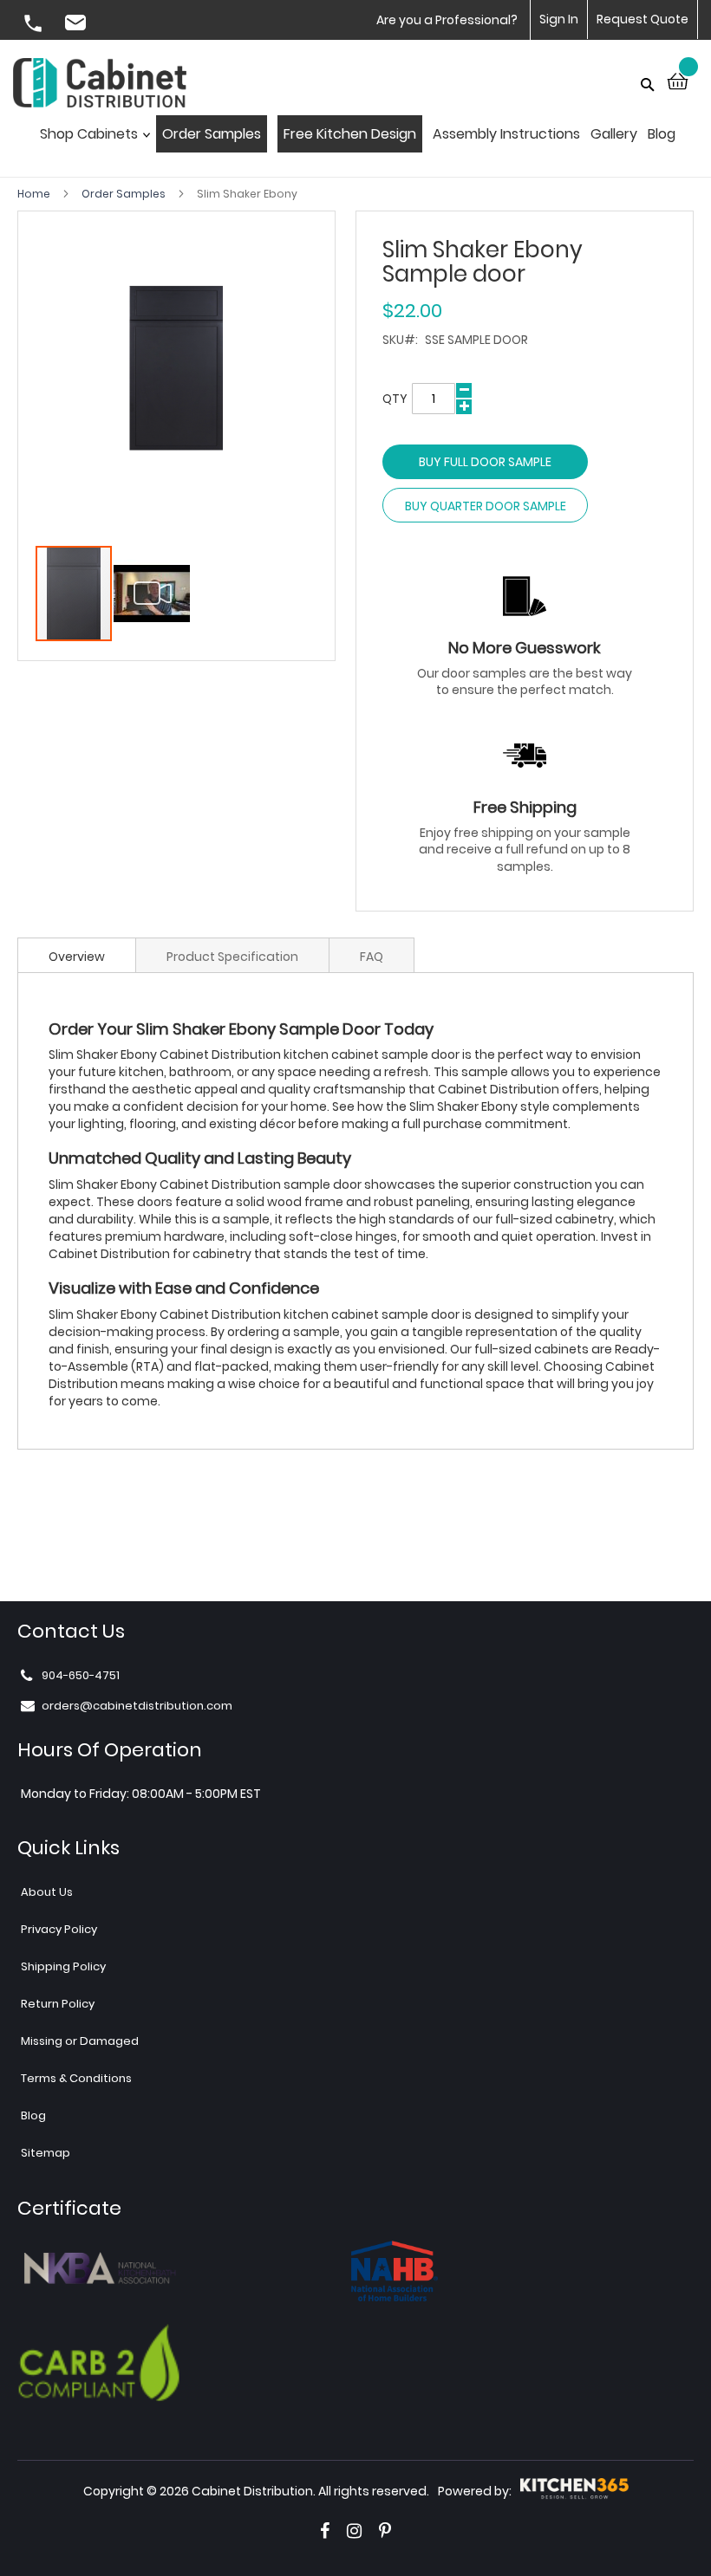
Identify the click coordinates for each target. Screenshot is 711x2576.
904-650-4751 (35, 25)
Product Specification (232, 957)
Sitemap (46, 2153)
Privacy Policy (59, 1929)
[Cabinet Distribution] (100, 85)
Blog (33, 2115)
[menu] (356, 139)
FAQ (372, 957)
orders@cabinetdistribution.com (78, 25)
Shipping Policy (63, 1966)
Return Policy (58, 2004)
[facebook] (325, 2531)
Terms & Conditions (76, 2078)
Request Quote (643, 19)
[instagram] (354, 2531)
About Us (47, 1892)
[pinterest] (385, 2531)
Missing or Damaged (80, 2041)
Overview (77, 957)
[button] (152, 594)
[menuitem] (91, 139)
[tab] (77, 955)
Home (35, 194)
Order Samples (125, 194)
